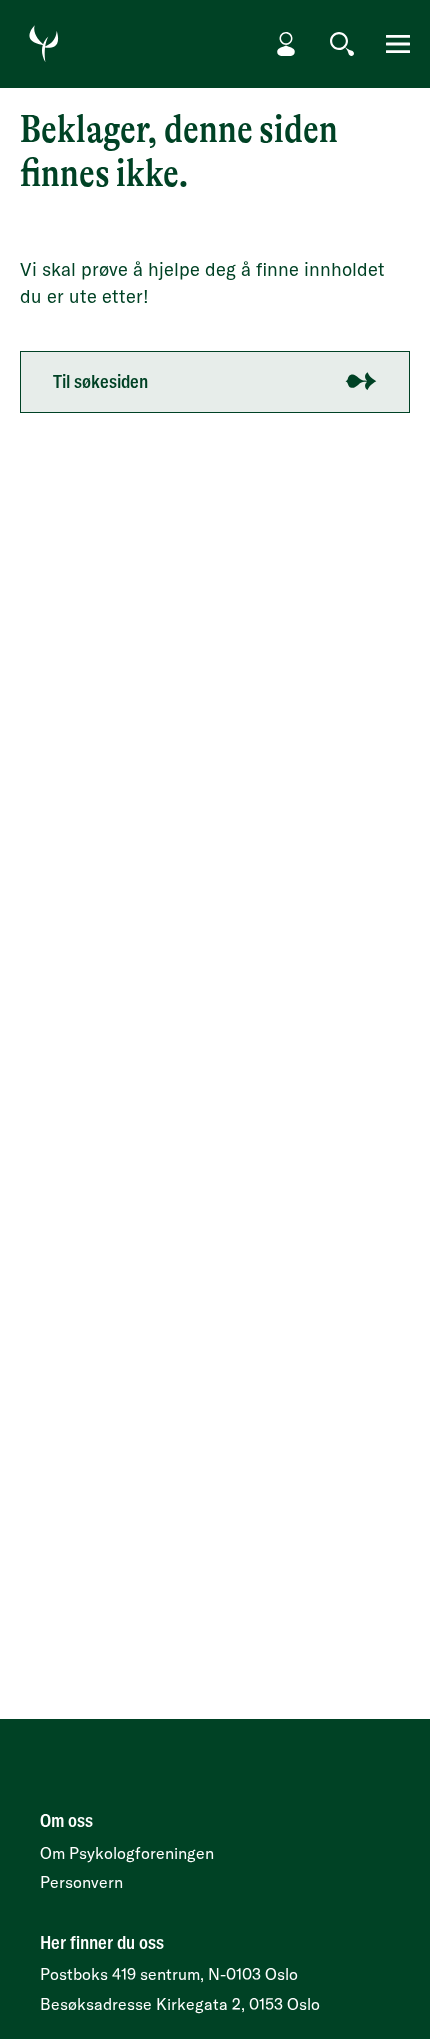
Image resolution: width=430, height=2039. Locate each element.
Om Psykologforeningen (127, 1853)
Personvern (81, 1882)
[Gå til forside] (44, 44)
